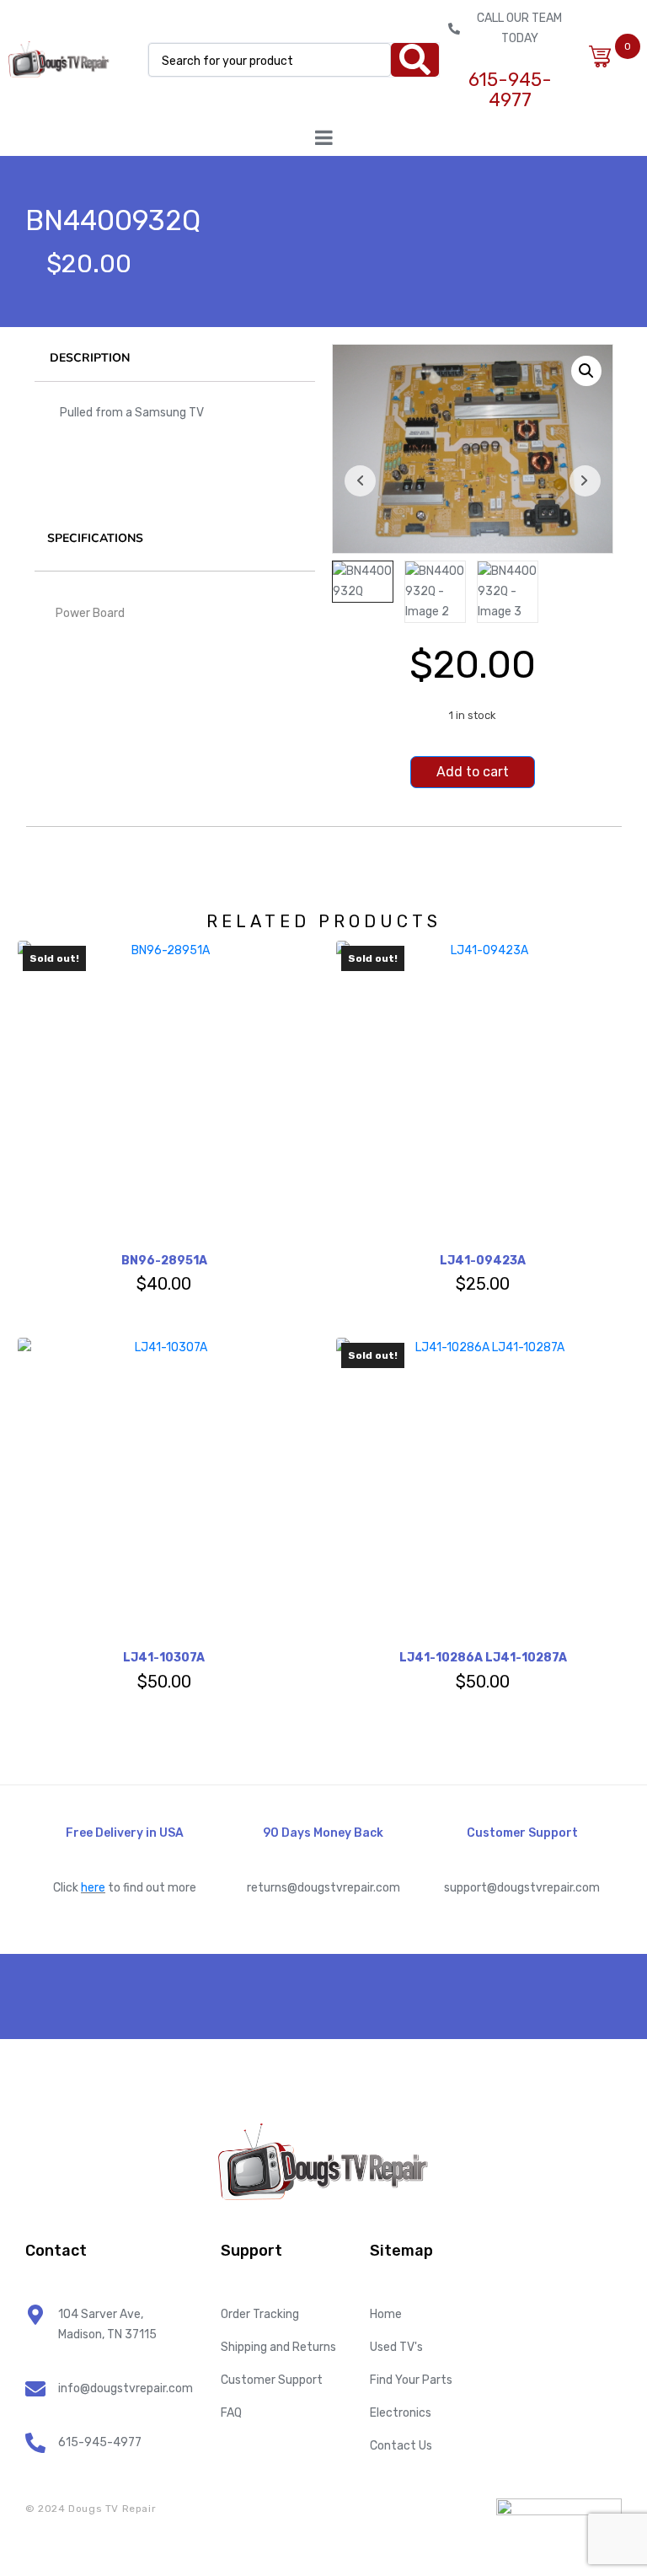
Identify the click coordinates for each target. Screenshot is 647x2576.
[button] (586, 371)
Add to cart (473, 772)
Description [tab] (90, 358)
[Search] (415, 60)
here (93, 1888)
